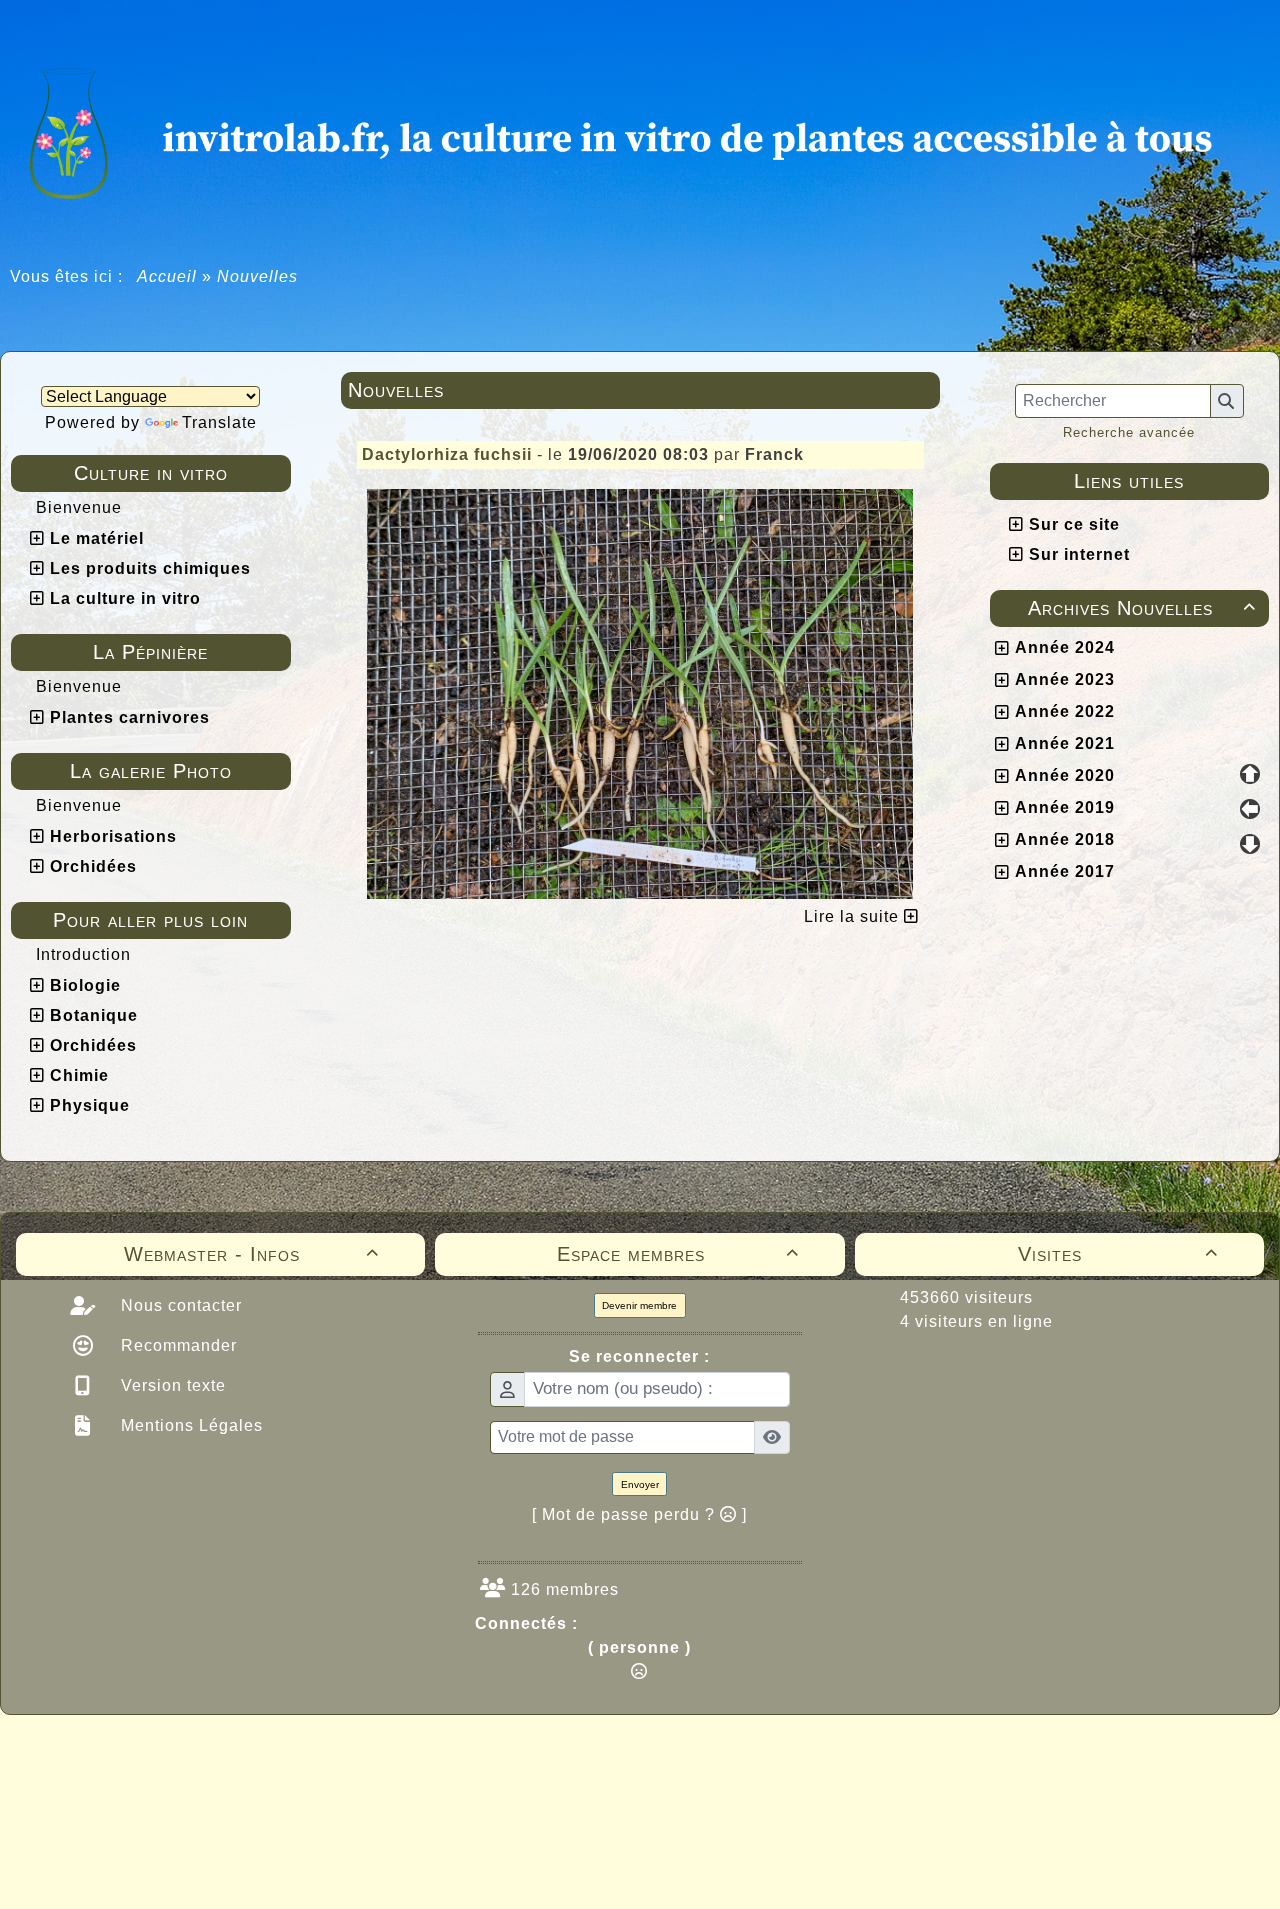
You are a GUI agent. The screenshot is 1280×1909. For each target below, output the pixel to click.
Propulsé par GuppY (482, 1753)
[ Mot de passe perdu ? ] (639, 1514)
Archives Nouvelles (1142, 608)
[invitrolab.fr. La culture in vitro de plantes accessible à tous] (640, 130)
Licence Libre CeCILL (733, 1775)
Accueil (167, 276)
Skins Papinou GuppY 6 (556, 1775)
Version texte (171, 1385)
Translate (219, 422)
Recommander (176, 1345)
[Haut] (1250, 774)
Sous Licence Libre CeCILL (768, 1753)
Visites (1118, 1254)
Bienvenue (79, 507)
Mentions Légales (189, 1425)
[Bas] (1250, 844)
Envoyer (640, 1484)
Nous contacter (179, 1305)
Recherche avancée (1129, 432)
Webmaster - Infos (252, 1254)
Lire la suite (854, 916)
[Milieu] (1250, 809)
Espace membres (678, 1254)
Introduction (83, 954)
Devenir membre (639, 1305)
